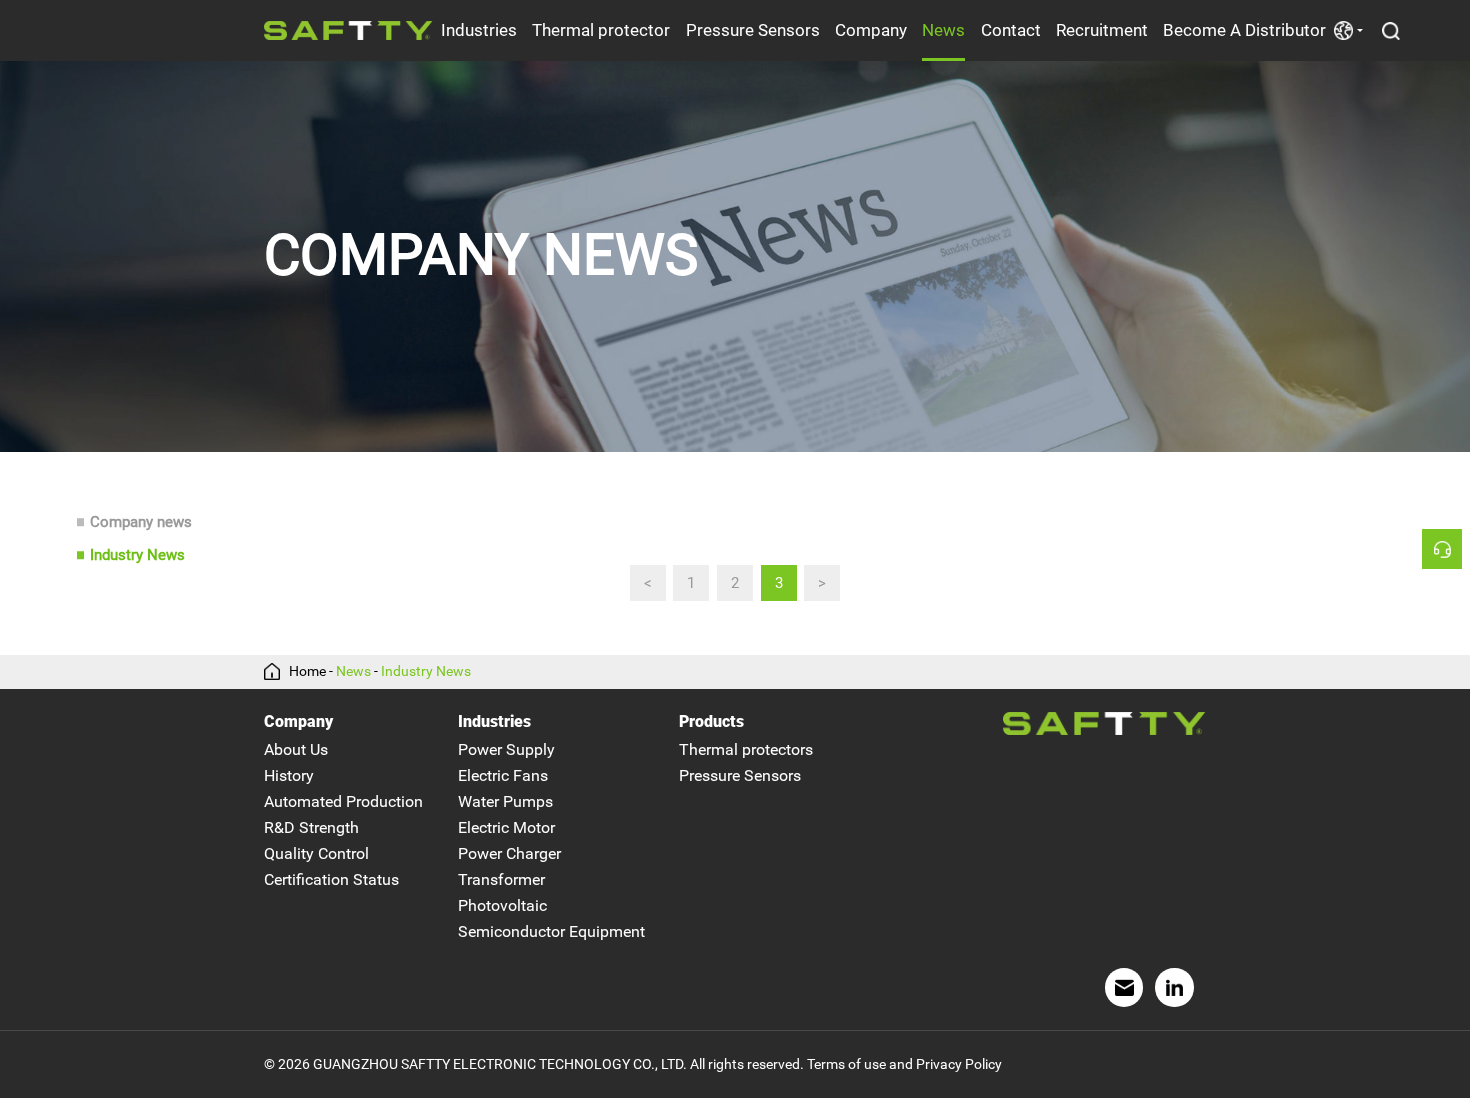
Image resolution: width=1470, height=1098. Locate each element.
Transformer (501, 879)
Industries (479, 30)
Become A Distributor (1244, 30)
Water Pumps (505, 801)
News (943, 30)
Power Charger (509, 853)
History (289, 775)
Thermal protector (601, 30)
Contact (1011, 30)
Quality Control (316, 853)
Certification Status (331, 879)
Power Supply (506, 749)
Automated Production (343, 801)
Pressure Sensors (753, 30)
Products (711, 721)
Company (871, 30)
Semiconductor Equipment (551, 931)
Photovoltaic (502, 905)
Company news (141, 522)
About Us (296, 749)
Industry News (137, 555)
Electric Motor (506, 827)
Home (307, 672)
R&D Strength (311, 827)
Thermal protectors (746, 749)
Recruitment (1102, 30)
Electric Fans (503, 775)
